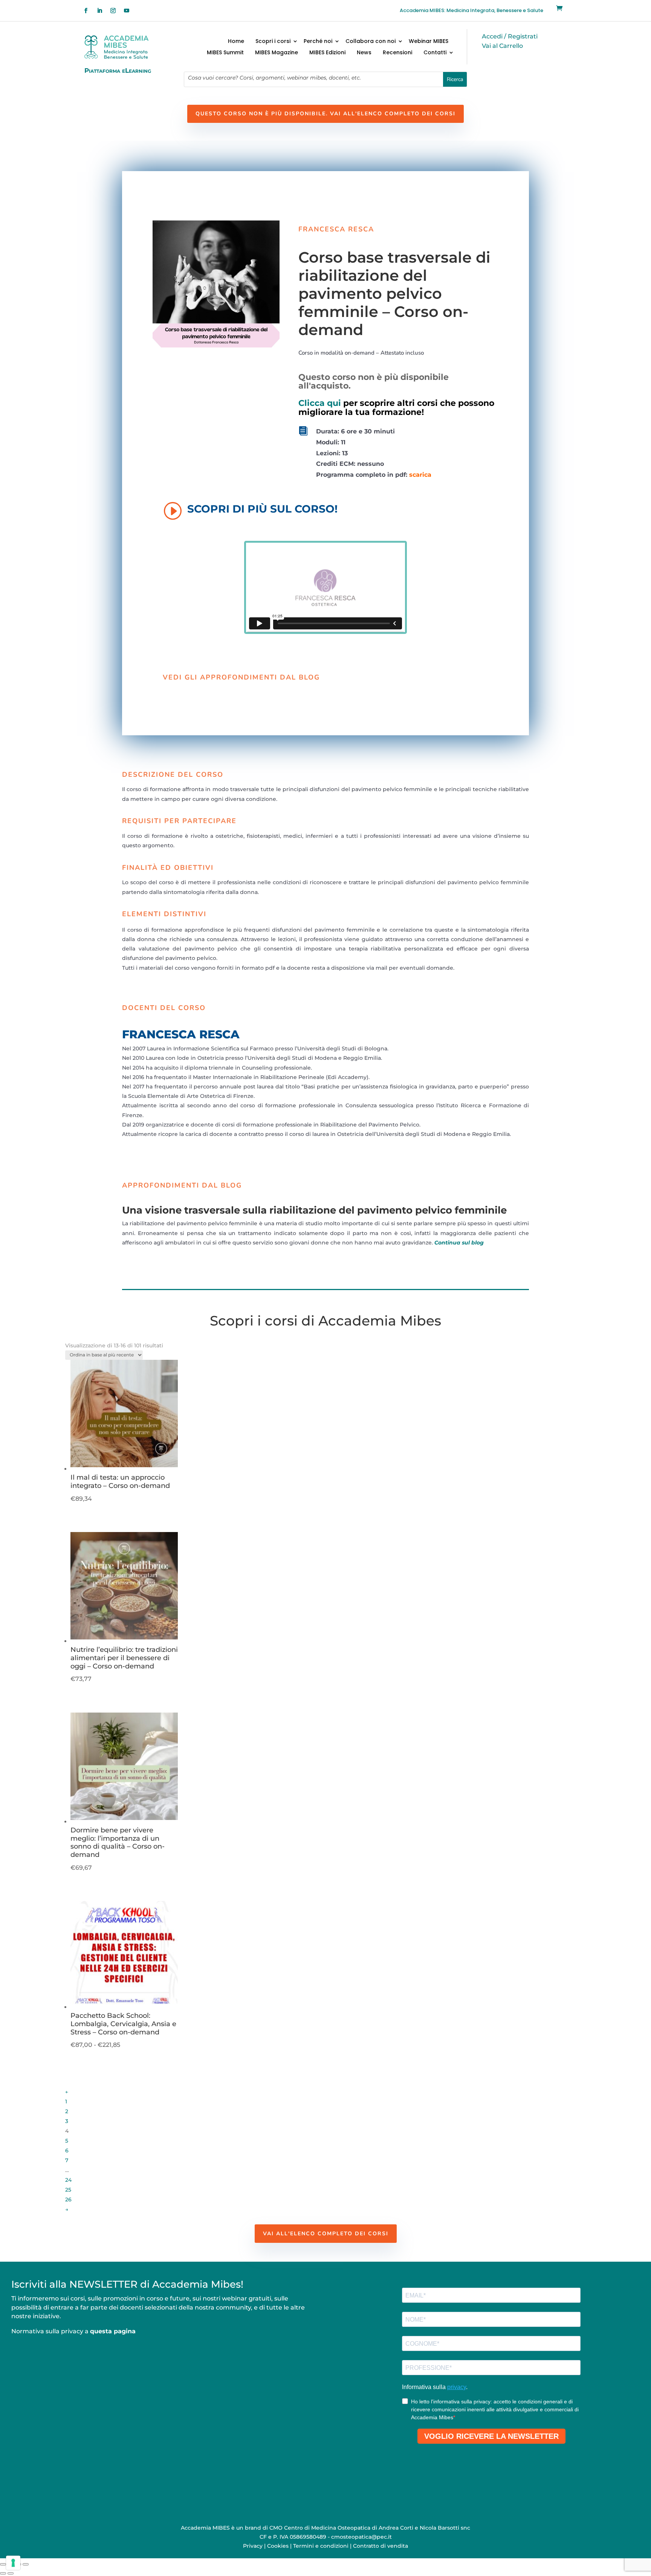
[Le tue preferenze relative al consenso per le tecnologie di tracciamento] (13, 2563)
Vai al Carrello (502, 46)
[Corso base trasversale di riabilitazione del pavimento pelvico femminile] (216, 346)
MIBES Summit (225, 53)
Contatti (435, 53)
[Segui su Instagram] (113, 11)
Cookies (278, 2546)
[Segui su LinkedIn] (99, 11)
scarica (420, 475)
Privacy (253, 2546)
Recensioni (397, 53)
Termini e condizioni (321, 2546)
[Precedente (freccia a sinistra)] (3, 2573)
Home (236, 42)
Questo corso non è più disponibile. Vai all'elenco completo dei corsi (325, 114)
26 (68, 2199)
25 (68, 2190)
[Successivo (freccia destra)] (11, 2573)
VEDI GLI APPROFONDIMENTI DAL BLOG (241, 677)
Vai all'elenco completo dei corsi (326, 2234)
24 (68, 2180)
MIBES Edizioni (327, 53)
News (364, 53)
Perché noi (318, 42)
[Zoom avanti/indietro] (3, 2564)
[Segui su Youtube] (127, 11)
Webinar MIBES (429, 42)
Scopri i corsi (273, 42)
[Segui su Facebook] (86, 11)
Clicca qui (320, 403)
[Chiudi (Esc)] (26, 2564)
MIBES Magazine (277, 53)
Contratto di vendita (381, 2546)
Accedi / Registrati (510, 36)
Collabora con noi (371, 42)
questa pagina (113, 2331)
